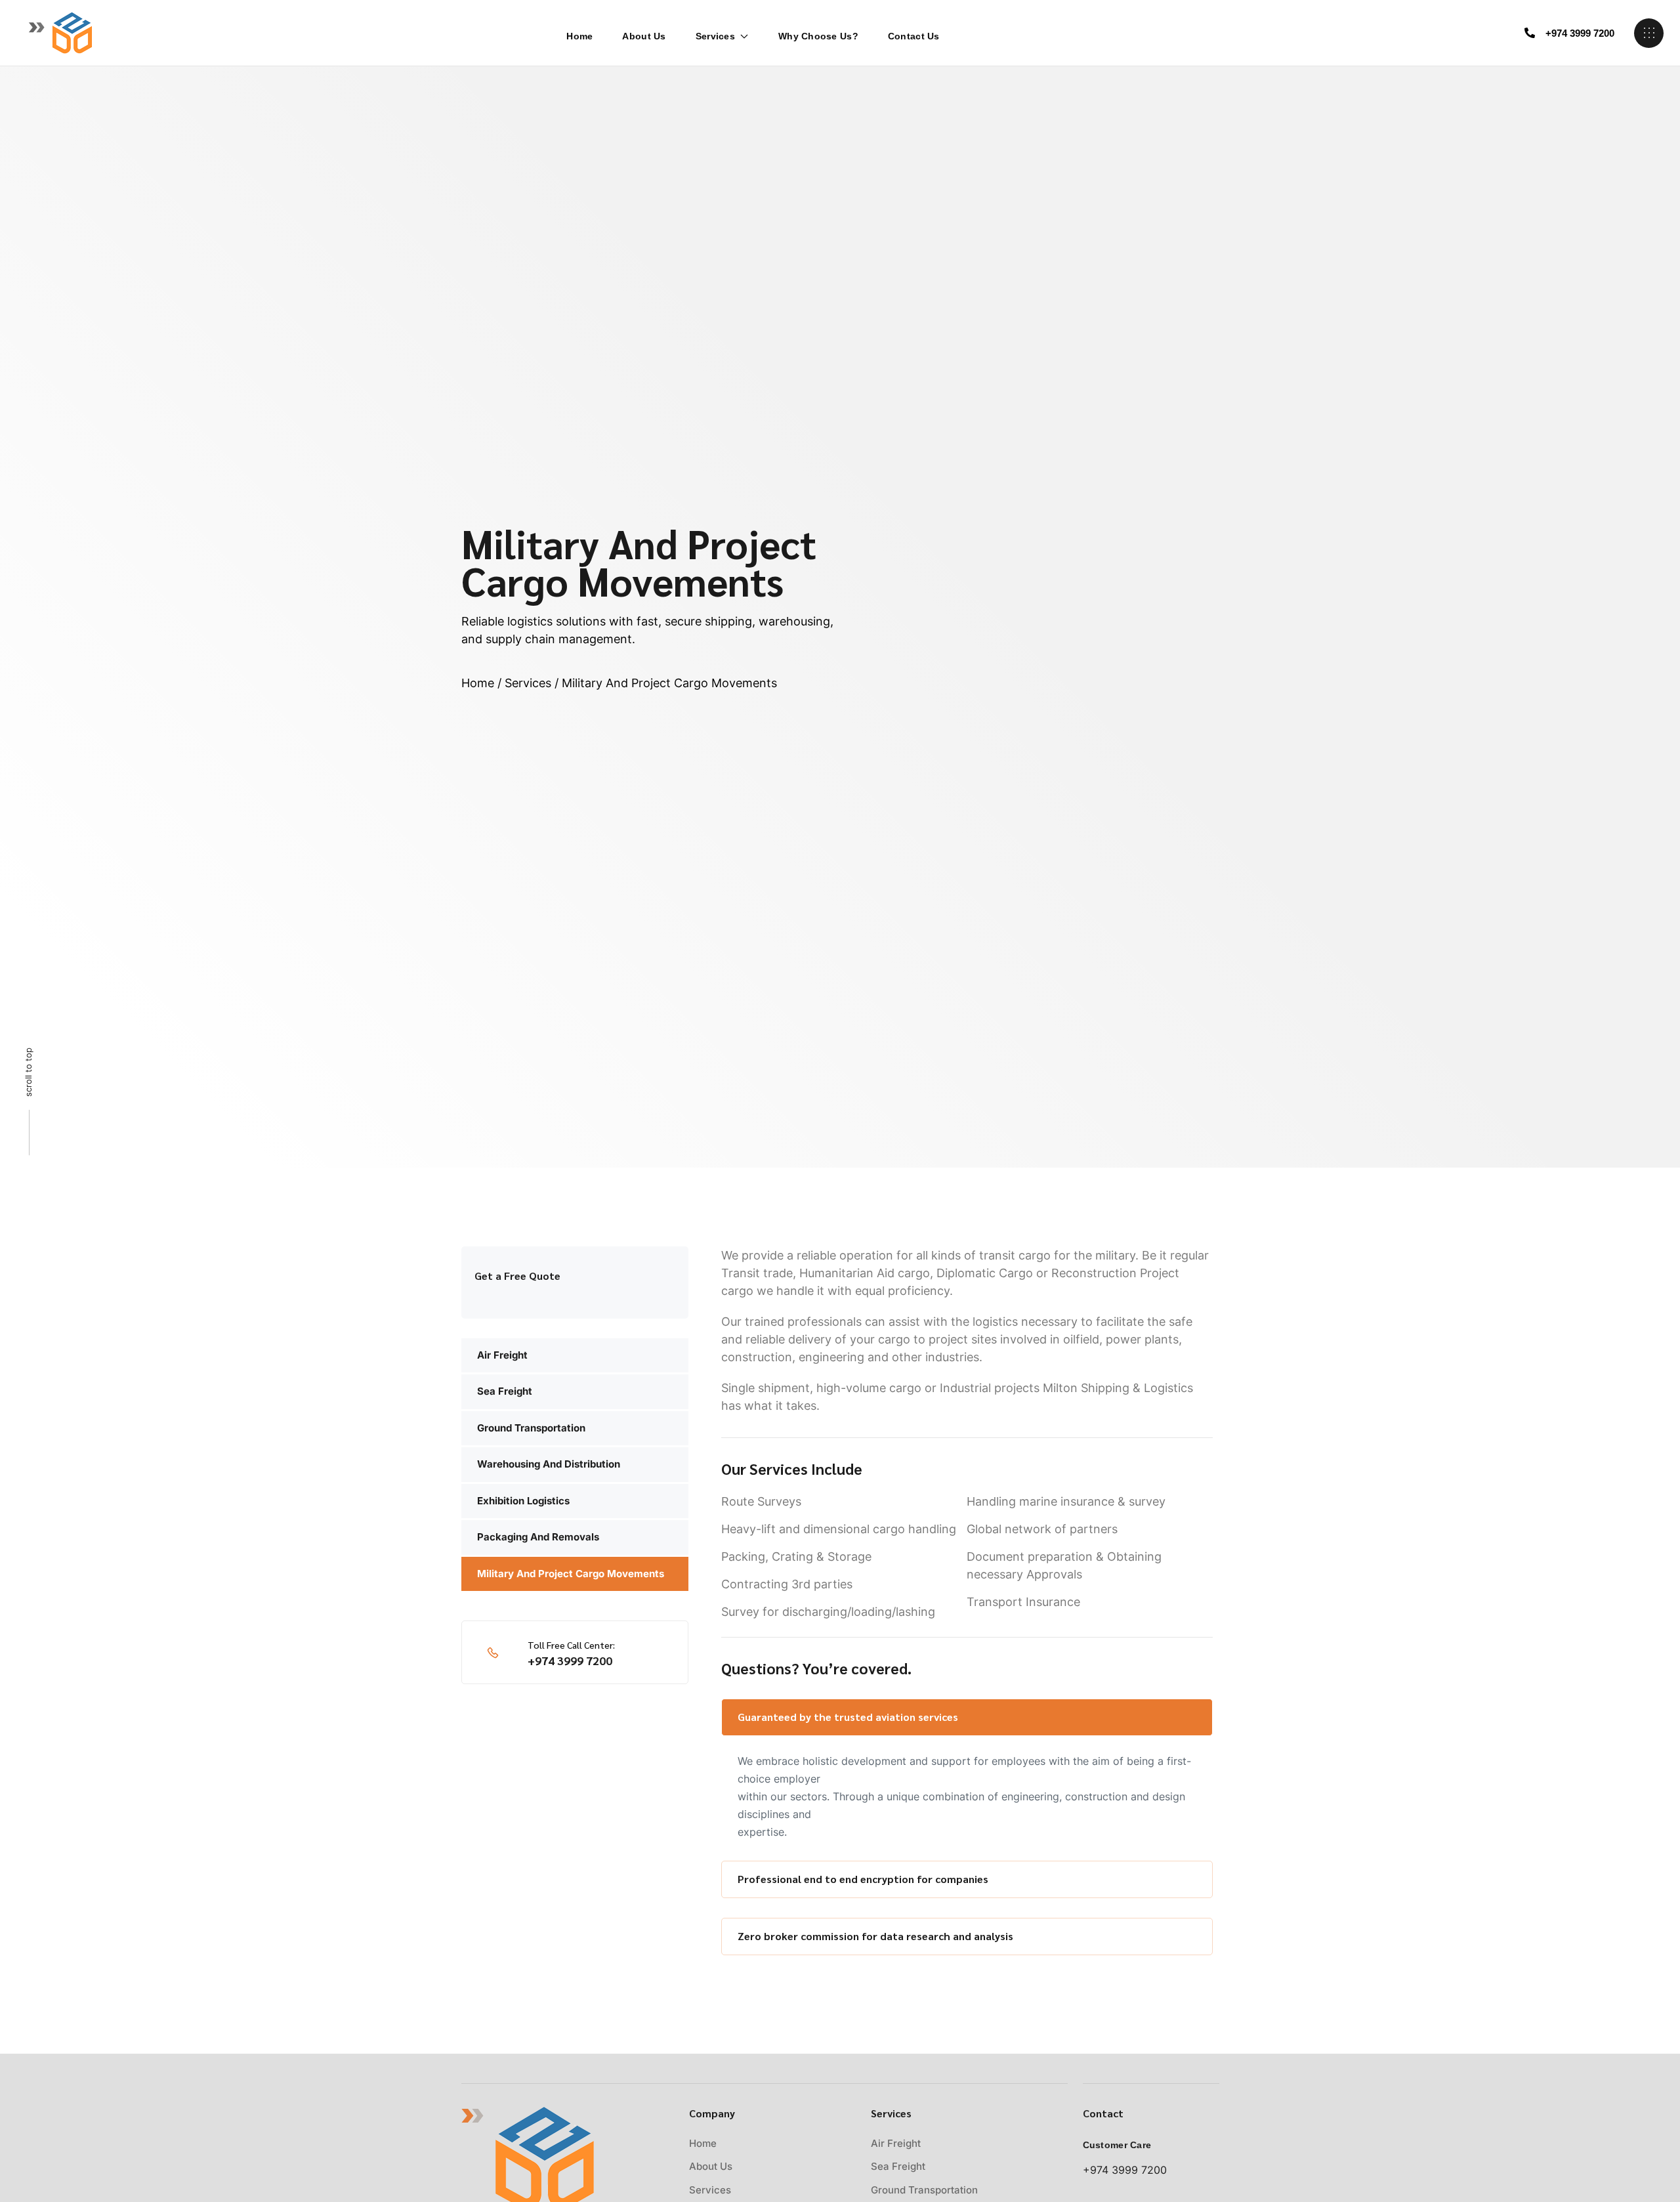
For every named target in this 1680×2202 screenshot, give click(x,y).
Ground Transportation (531, 1428)
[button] (1569, 33)
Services (715, 36)
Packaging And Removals (538, 1537)
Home (579, 36)
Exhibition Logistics (523, 1501)
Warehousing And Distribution (549, 1464)
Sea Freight (505, 1391)
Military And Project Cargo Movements (571, 1574)
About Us (644, 36)
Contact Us (914, 36)
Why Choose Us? (818, 36)
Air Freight (502, 1355)
